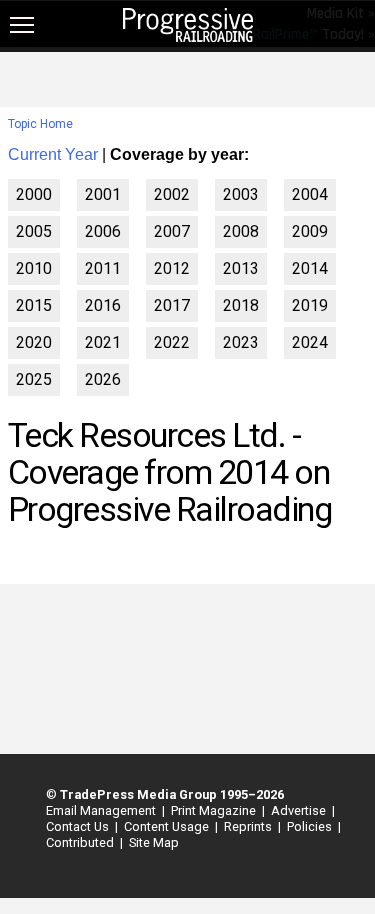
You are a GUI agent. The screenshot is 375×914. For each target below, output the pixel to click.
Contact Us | (79, 826)
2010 (34, 268)
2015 (34, 305)
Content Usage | (168, 826)
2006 (103, 231)
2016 (103, 305)
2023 (241, 342)
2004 (310, 194)
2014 (310, 268)
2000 (34, 194)
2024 (310, 342)
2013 (241, 268)
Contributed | (81, 842)
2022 (172, 342)
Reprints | (249, 826)
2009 (310, 231)
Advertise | (300, 810)
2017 (172, 305)
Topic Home (40, 124)
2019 (310, 305)
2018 (241, 305)
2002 (172, 194)
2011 (103, 268)
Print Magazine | (215, 810)
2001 (103, 194)
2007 (172, 231)
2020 (34, 342)
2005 (34, 231)
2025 (34, 379)
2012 (172, 268)
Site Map (154, 842)
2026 (103, 379)
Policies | (311, 826)
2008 (241, 231)
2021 (103, 342)
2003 (241, 194)
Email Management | (102, 810)
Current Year (53, 154)
